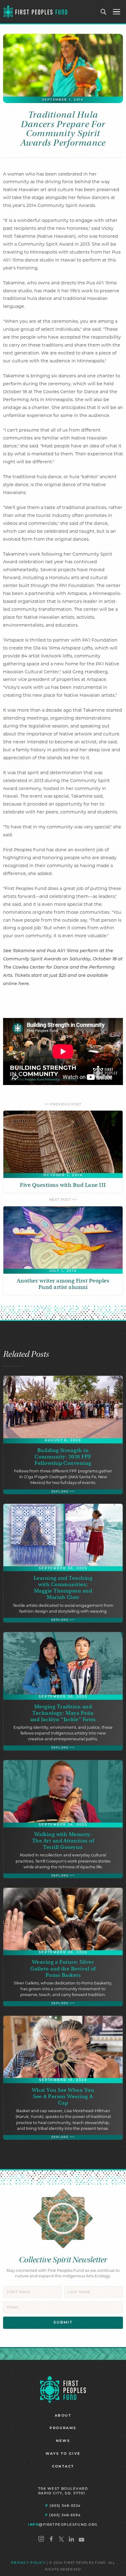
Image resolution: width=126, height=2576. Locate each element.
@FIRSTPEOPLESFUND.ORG (63, 2524)
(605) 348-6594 (63, 2515)
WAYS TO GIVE (63, 2454)
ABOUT (63, 2416)
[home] (35, 12)
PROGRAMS (63, 2428)
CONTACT (63, 2467)
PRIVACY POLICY (28, 2563)
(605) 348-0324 (63, 2506)
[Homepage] (63, 2389)
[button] (117, 12)
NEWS (63, 2441)
